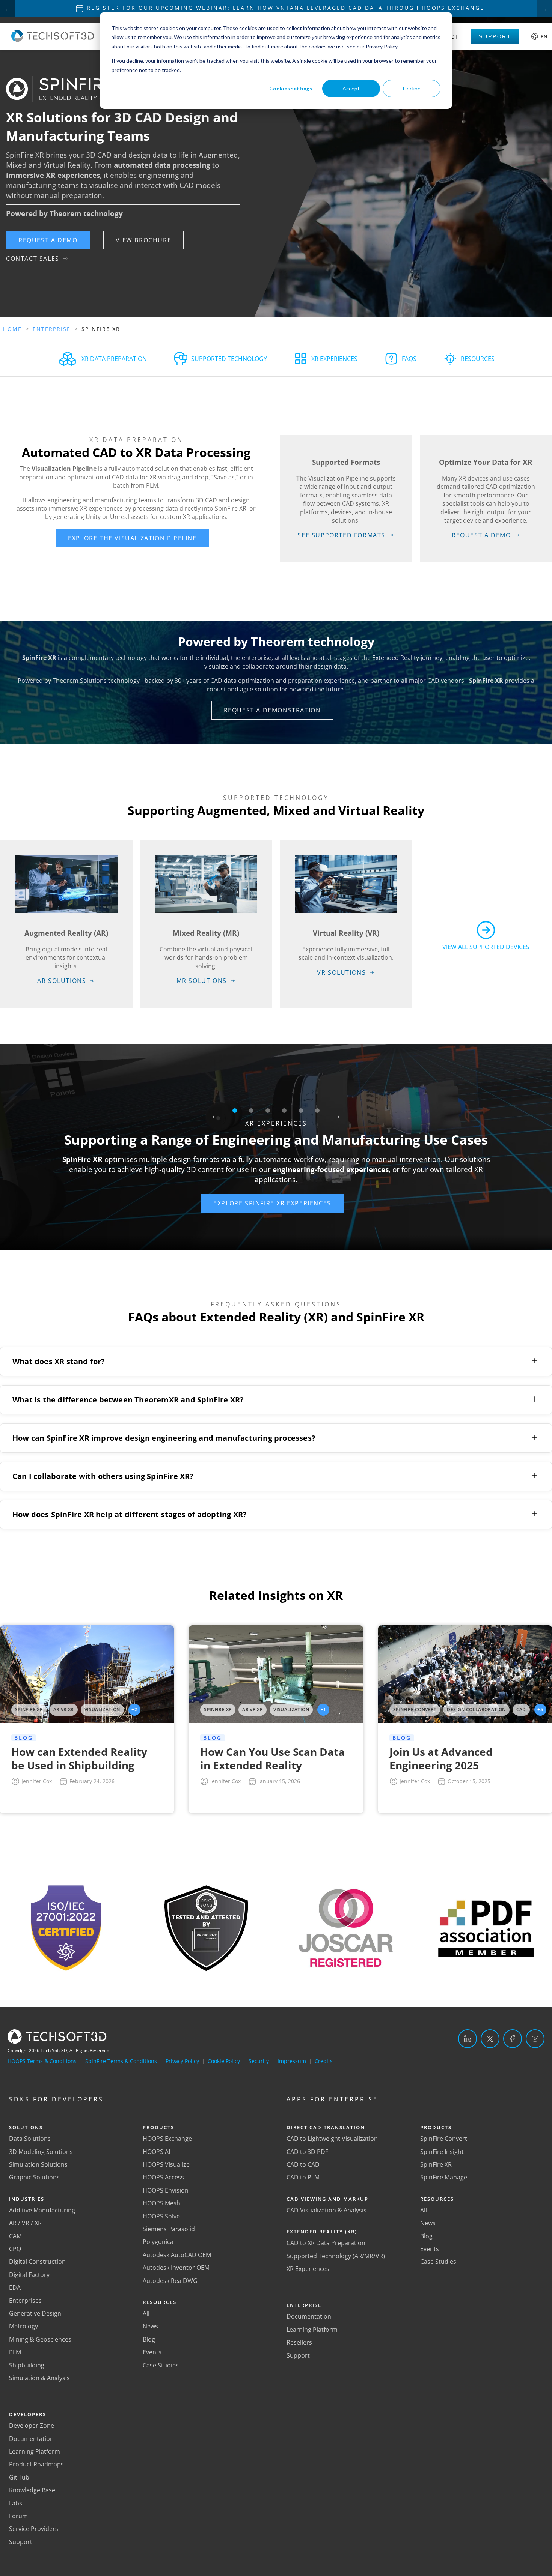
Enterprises (25, 2301)
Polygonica (158, 2242)
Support (495, 36)
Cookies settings (291, 88)
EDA (15, 2287)
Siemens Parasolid (169, 2229)
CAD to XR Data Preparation (326, 2243)
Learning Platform (35, 2451)
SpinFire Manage (444, 2177)
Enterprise (52, 329)
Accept (351, 88)
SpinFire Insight (442, 2152)
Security (259, 2061)
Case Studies (161, 2365)
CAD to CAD (303, 2164)
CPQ (15, 2249)
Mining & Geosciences (40, 2339)
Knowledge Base (32, 2490)
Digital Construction (37, 2262)
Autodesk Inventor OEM (176, 2268)
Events (152, 2352)
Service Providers (34, 2529)
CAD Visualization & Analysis (327, 2210)
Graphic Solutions (34, 2177)
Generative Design (35, 2313)
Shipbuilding (27, 2365)
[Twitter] (490, 2039)
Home (12, 329)
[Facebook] (513, 2039)
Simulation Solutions (38, 2164)
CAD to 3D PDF (307, 2152)
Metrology (23, 2326)
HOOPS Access (163, 2177)
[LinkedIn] (468, 2039)
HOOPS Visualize (166, 2164)
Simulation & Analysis (39, 2378)
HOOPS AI (156, 2152)
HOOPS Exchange (167, 2139)
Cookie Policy (224, 2061)
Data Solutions (30, 2139)
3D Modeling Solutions (41, 2152)
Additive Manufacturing (42, 2210)
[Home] (53, 40)
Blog (149, 2339)
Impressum (292, 2061)
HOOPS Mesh (161, 2203)
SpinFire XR (436, 2164)
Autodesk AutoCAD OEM (177, 2255)
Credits (324, 2061)
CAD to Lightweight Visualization (332, 2139)
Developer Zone (32, 2426)
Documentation (31, 2439)
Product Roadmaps (36, 2464)
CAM (15, 2236)
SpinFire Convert (444, 2139)
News (150, 2326)
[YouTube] (535, 2039)
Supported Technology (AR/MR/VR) (336, 2256)
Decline (412, 88)
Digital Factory (29, 2275)
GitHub (19, 2477)
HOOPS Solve (161, 2216)
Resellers (299, 2342)
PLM (15, 2352)
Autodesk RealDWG (170, 2281)
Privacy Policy (182, 2061)
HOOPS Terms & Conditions (42, 2061)
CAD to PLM (303, 2177)
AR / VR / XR (25, 2223)
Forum (18, 2516)
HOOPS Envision (166, 2190)
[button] (48, 240)
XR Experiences (308, 2269)
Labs (16, 2503)
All (146, 2313)
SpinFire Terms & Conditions (121, 2061)
